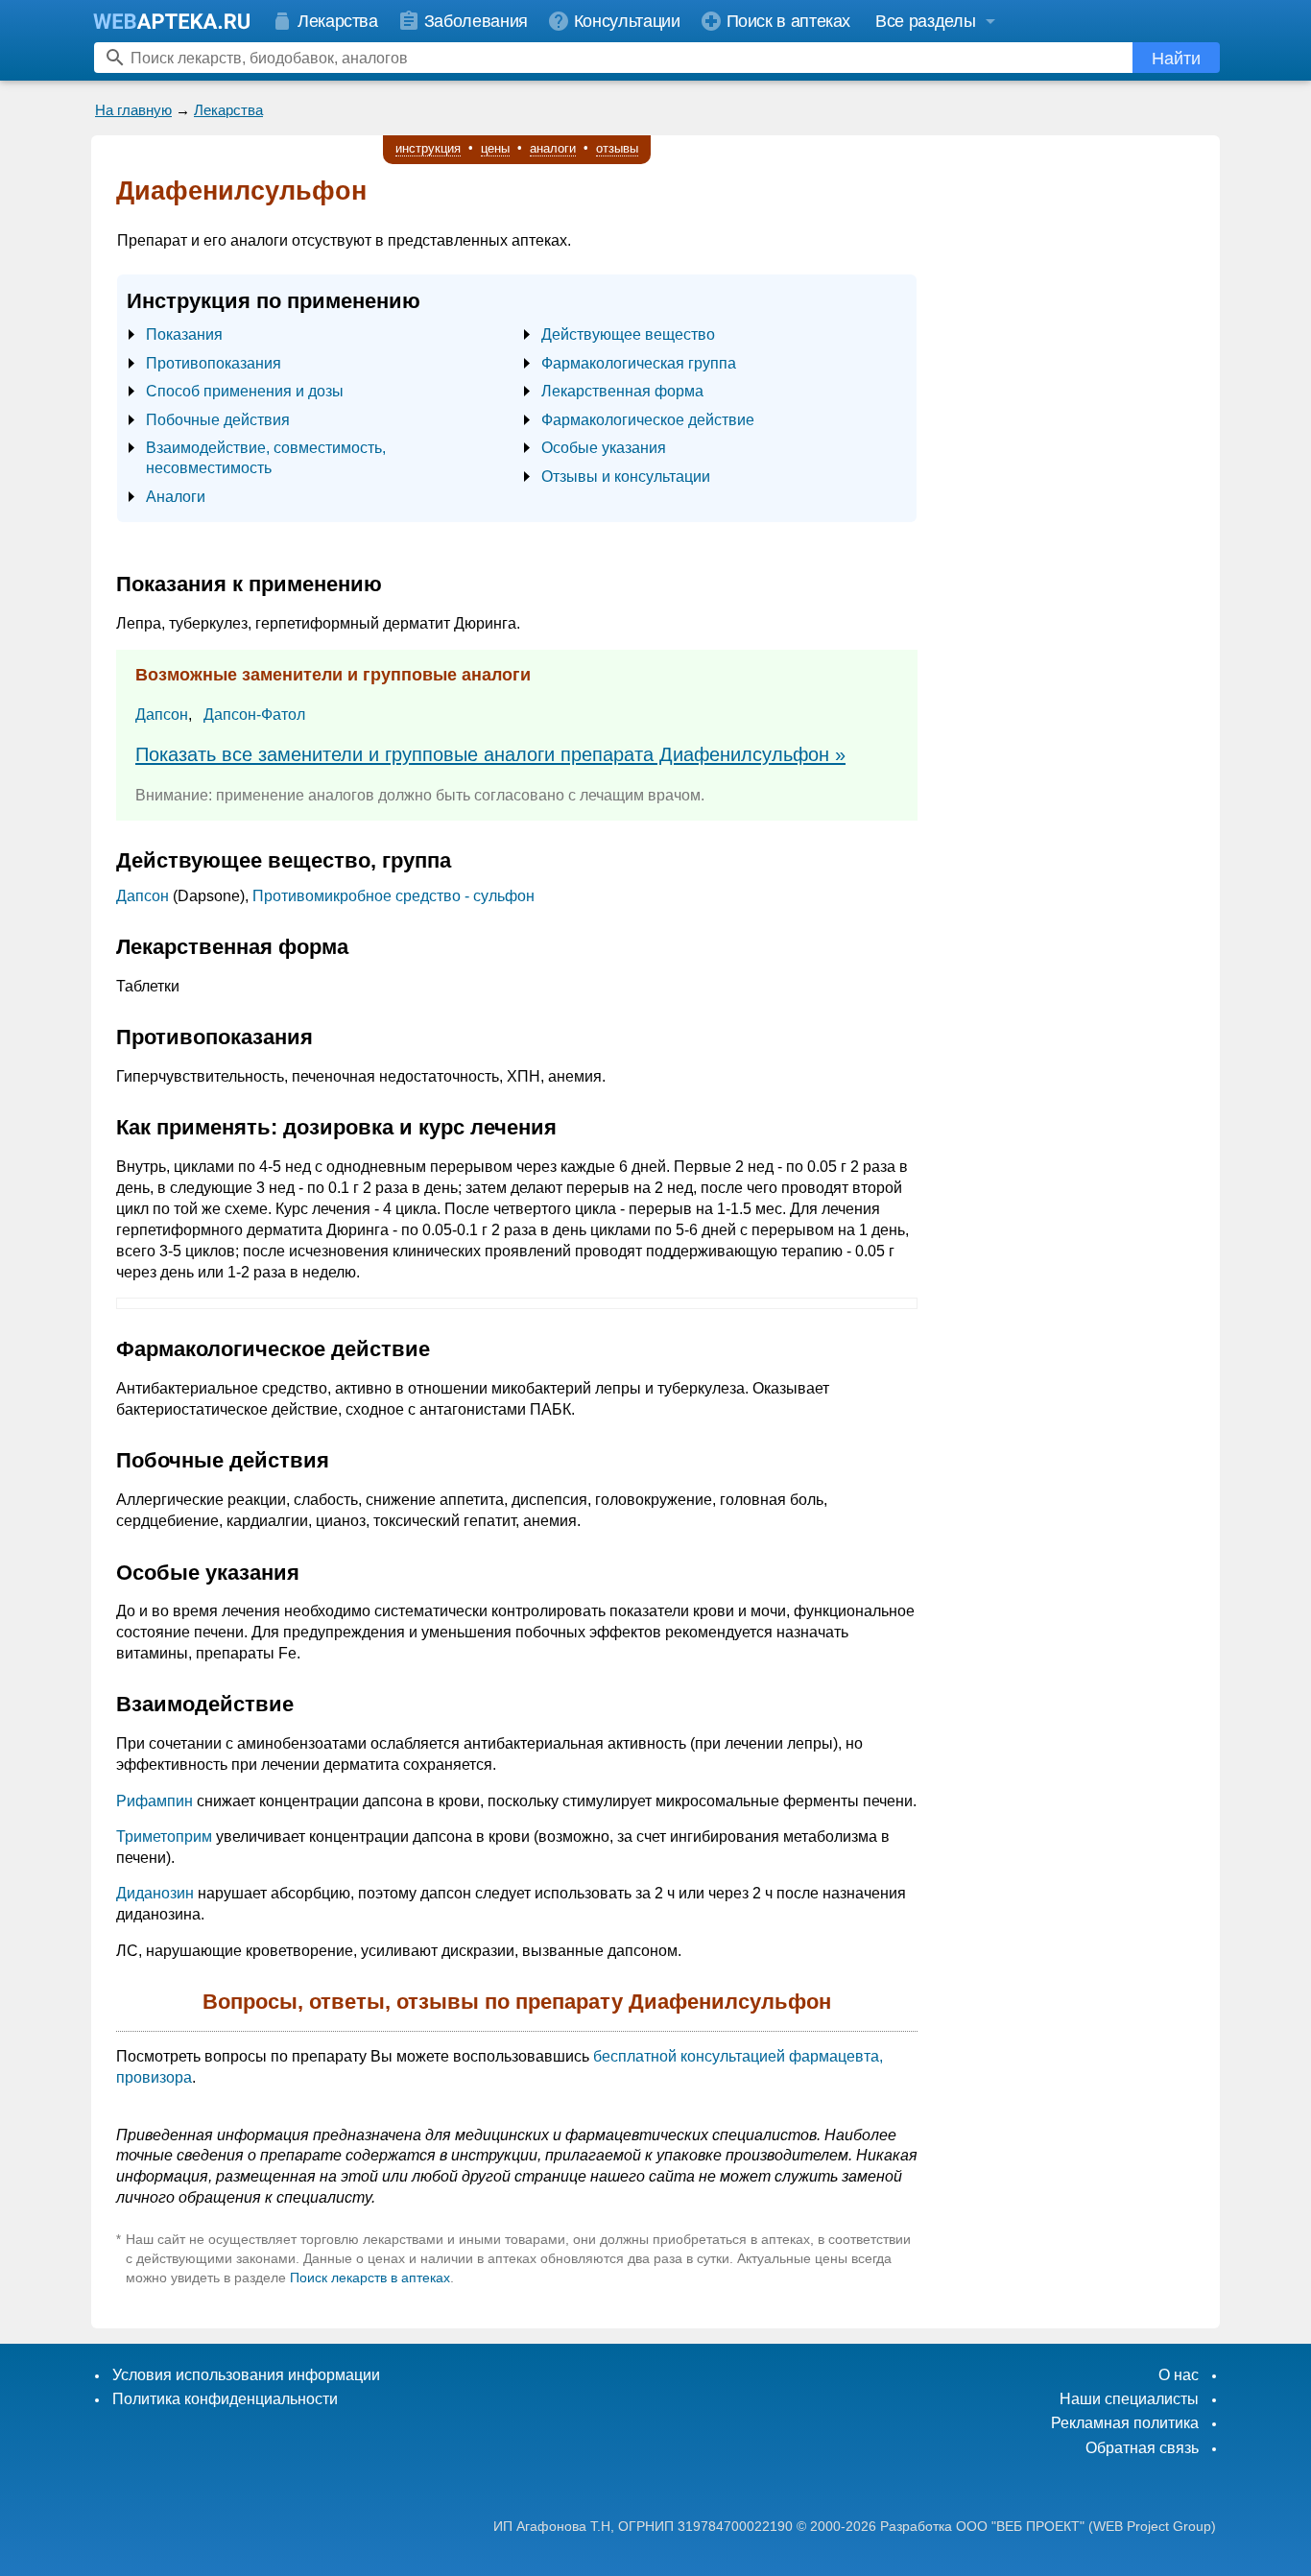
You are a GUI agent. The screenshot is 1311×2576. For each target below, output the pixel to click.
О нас (1179, 2375)
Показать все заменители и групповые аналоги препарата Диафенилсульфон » (490, 754)
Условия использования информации (246, 2375)
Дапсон (162, 715)
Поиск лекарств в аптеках (370, 2278)
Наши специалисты (1129, 2399)
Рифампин (155, 1801)
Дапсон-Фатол (254, 715)
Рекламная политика (1125, 2423)
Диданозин (155, 1893)
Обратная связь (1142, 2448)
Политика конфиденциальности (225, 2399)
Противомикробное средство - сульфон (393, 896)
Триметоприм (164, 1837)
